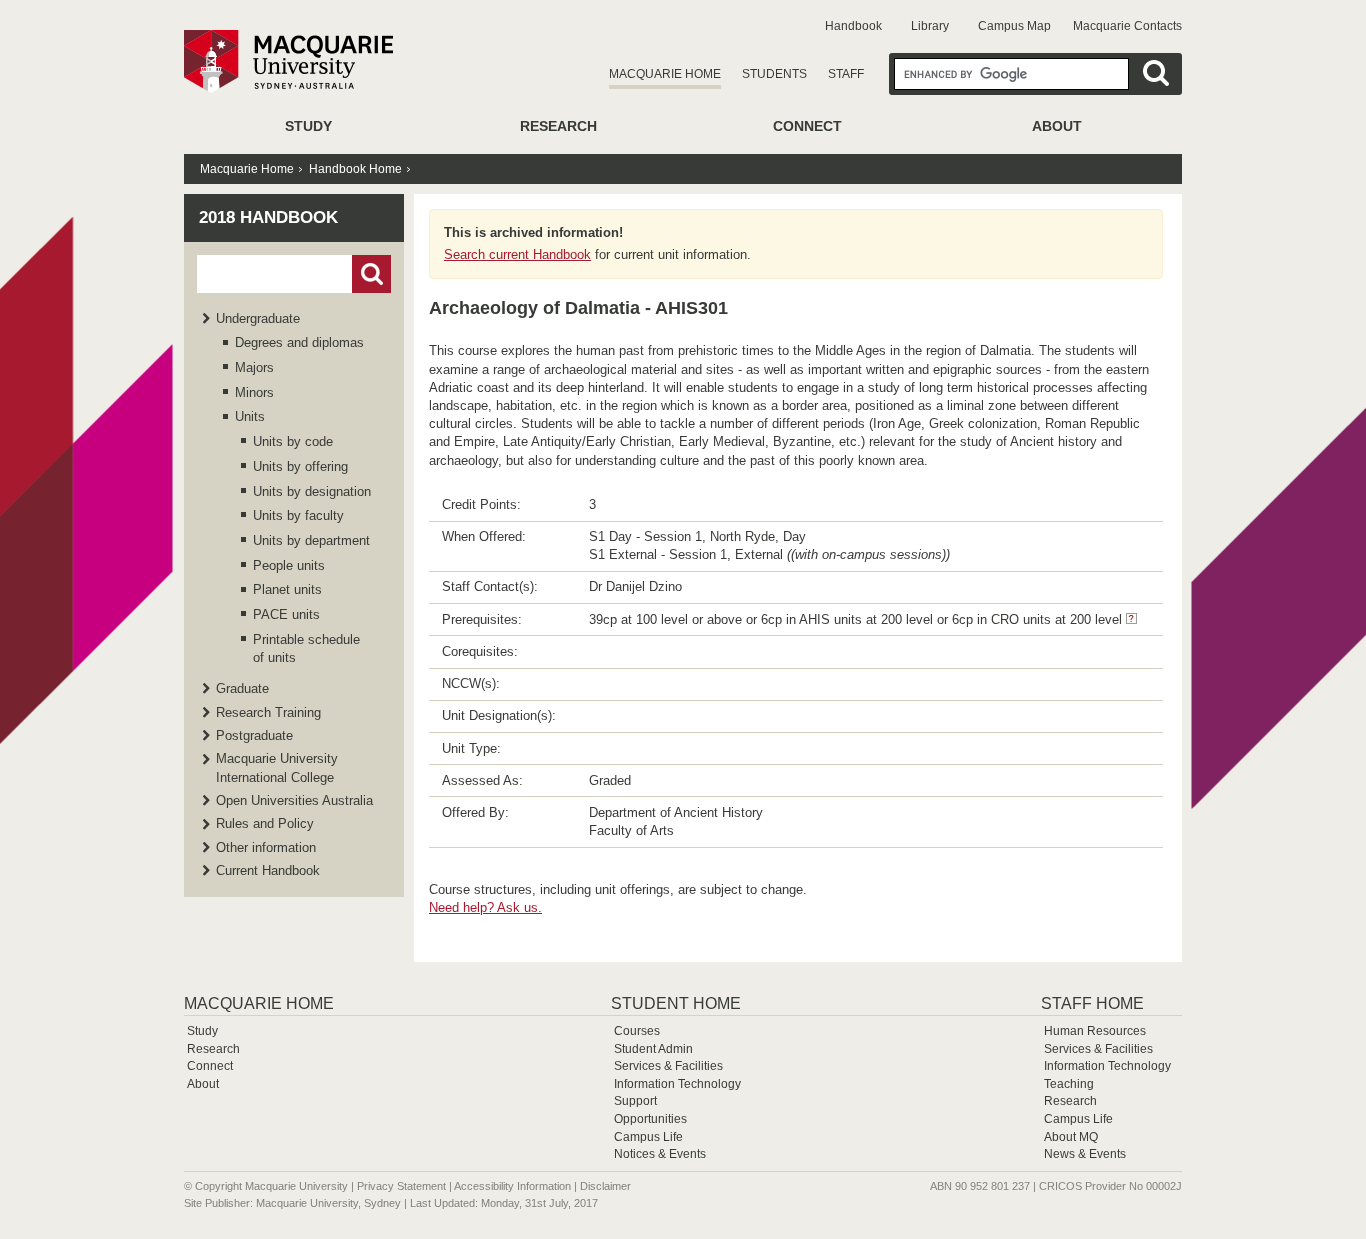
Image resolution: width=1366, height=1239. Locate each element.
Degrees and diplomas (299, 342)
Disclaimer (605, 1186)
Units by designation (312, 491)
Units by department (311, 540)
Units (250, 416)
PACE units (286, 614)
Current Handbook (268, 870)
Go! (371, 274)
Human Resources (1095, 1031)
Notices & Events (660, 1154)
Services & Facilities (668, 1066)
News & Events (1085, 1154)
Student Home (676, 1003)
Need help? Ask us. (485, 907)
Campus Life (648, 1137)
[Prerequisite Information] (1131, 619)
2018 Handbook (268, 217)
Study (308, 126)
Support (635, 1101)
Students (774, 74)
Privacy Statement (401, 1186)
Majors (254, 367)
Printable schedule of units (306, 648)
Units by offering (300, 466)
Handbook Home (355, 169)
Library (930, 26)
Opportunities (650, 1119)
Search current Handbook (517, 254)
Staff (846, 74)
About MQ (1071, 1137)
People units (289, 565)
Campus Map (1014, 26)
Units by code (293, 441)
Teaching (1069, 1084)
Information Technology (677, 1084)
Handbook (853, 26)
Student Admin (653, 1049)
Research (558, 126)
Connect (807, 126)
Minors (254, 392)
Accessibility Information (512, 1186)
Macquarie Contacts (1127, 26)
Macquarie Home (665, 74)
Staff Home (1092, 1003)
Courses (637, 1031)
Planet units (287, 589)
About (1057, 126)
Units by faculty (298, 515)
